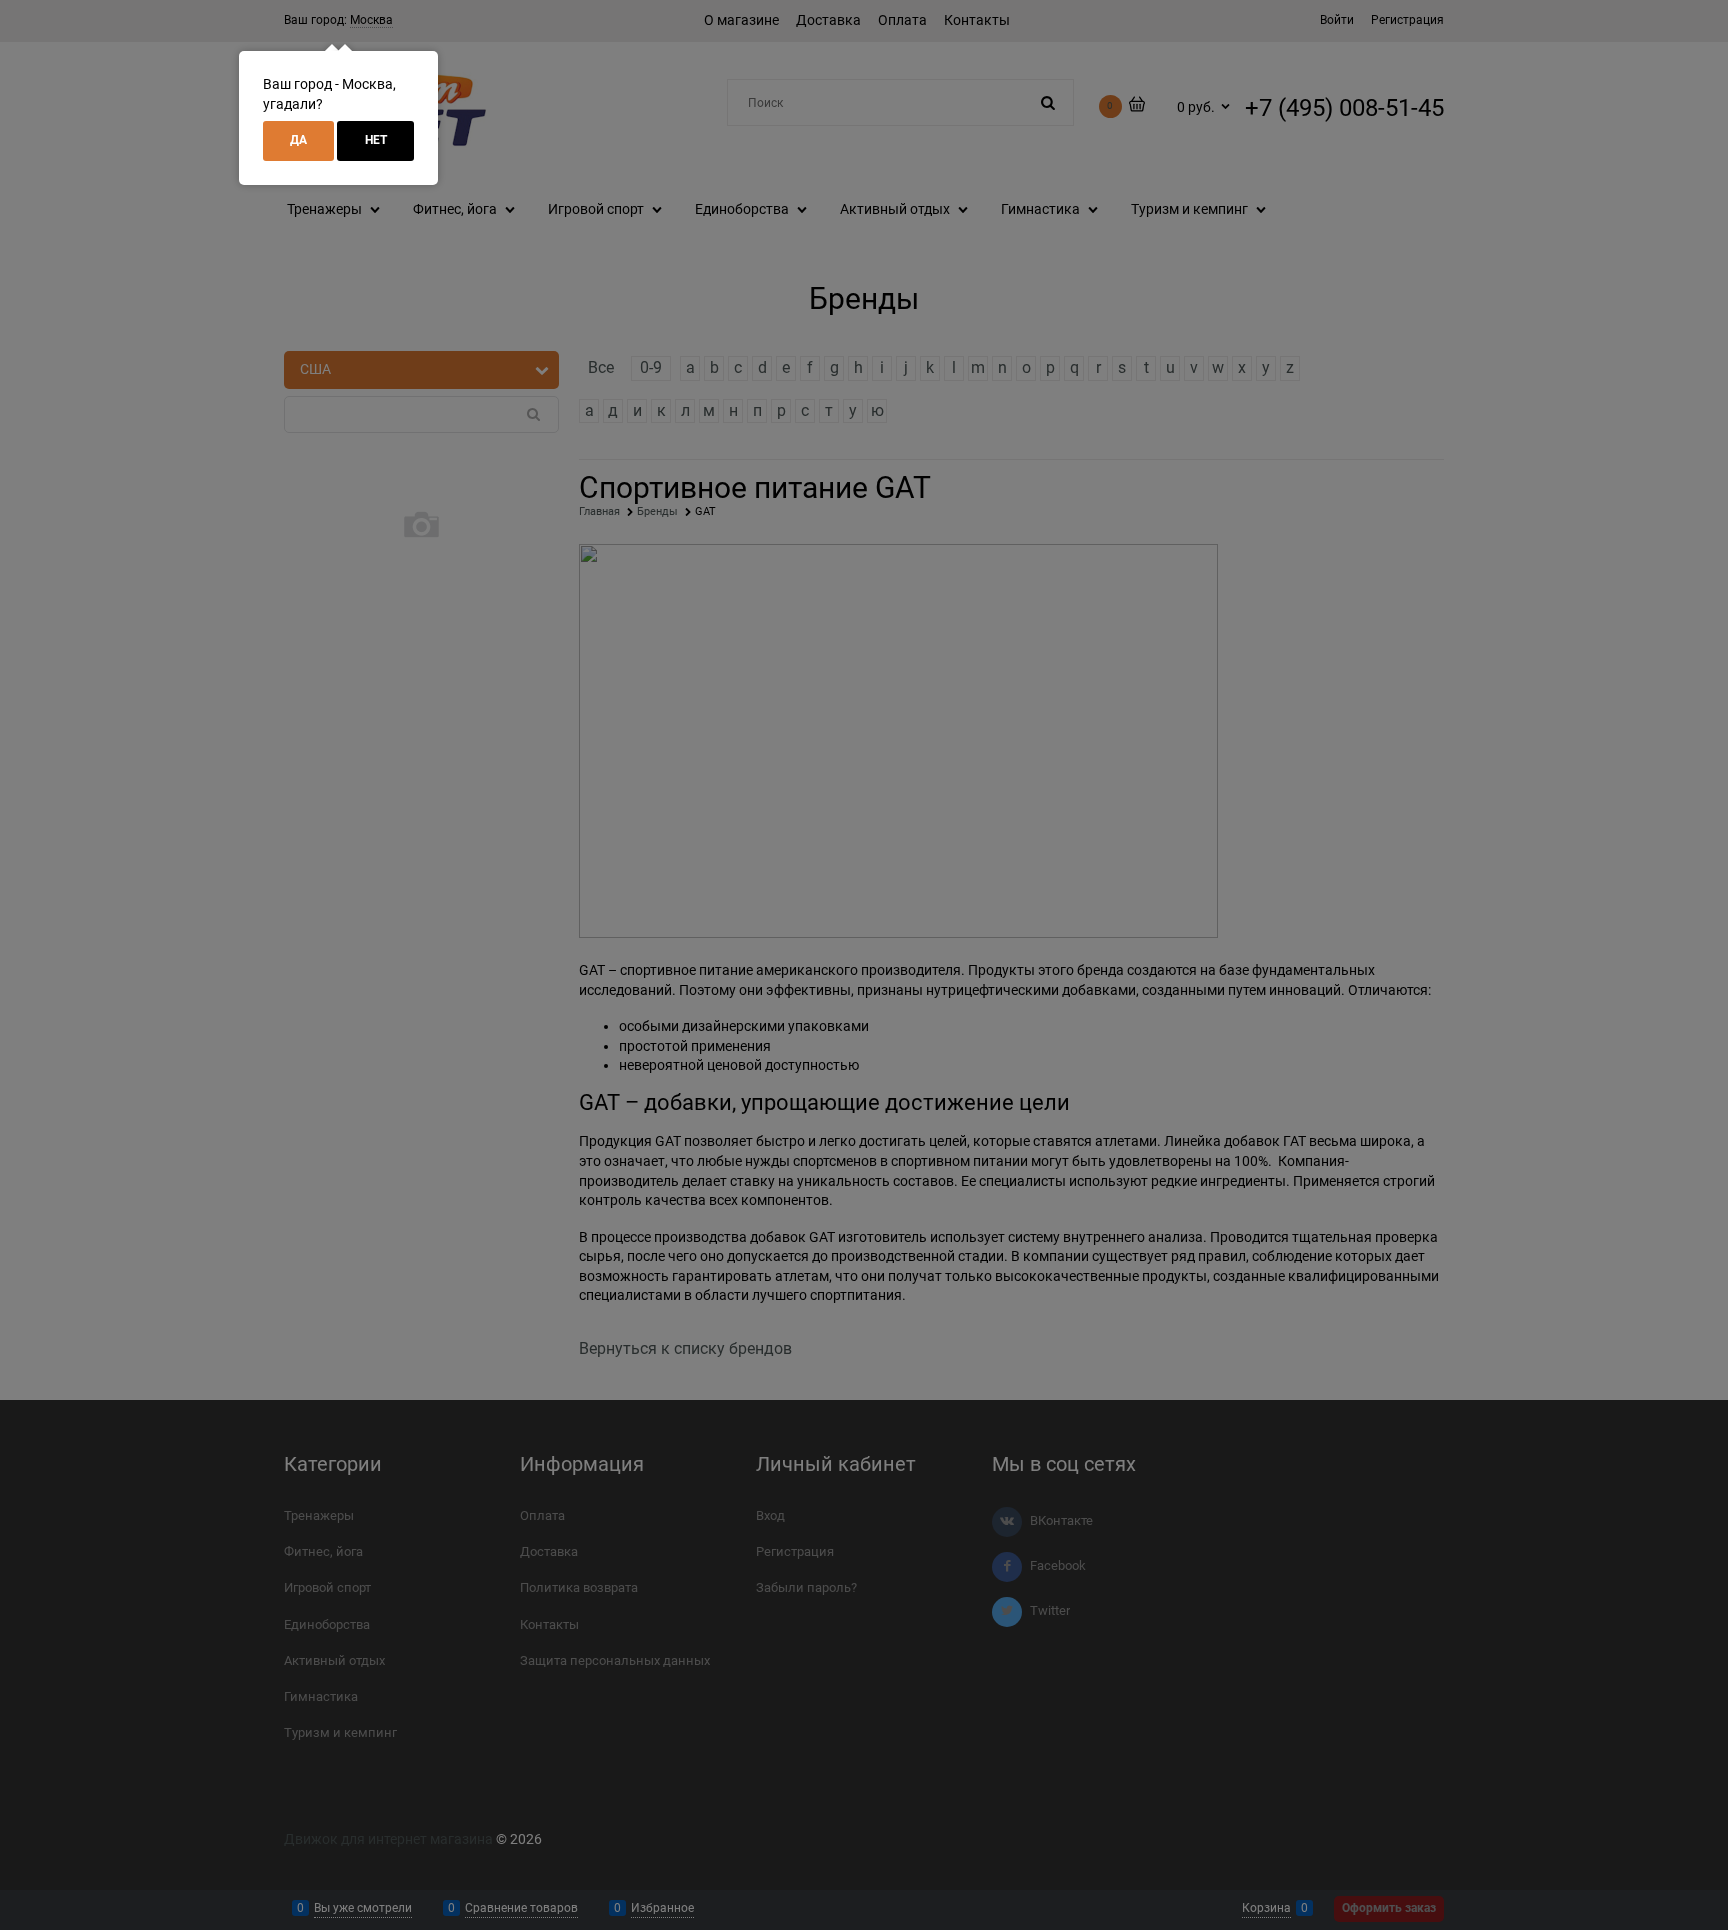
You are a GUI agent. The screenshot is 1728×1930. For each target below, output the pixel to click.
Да (298, 140)
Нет (376, 140)
